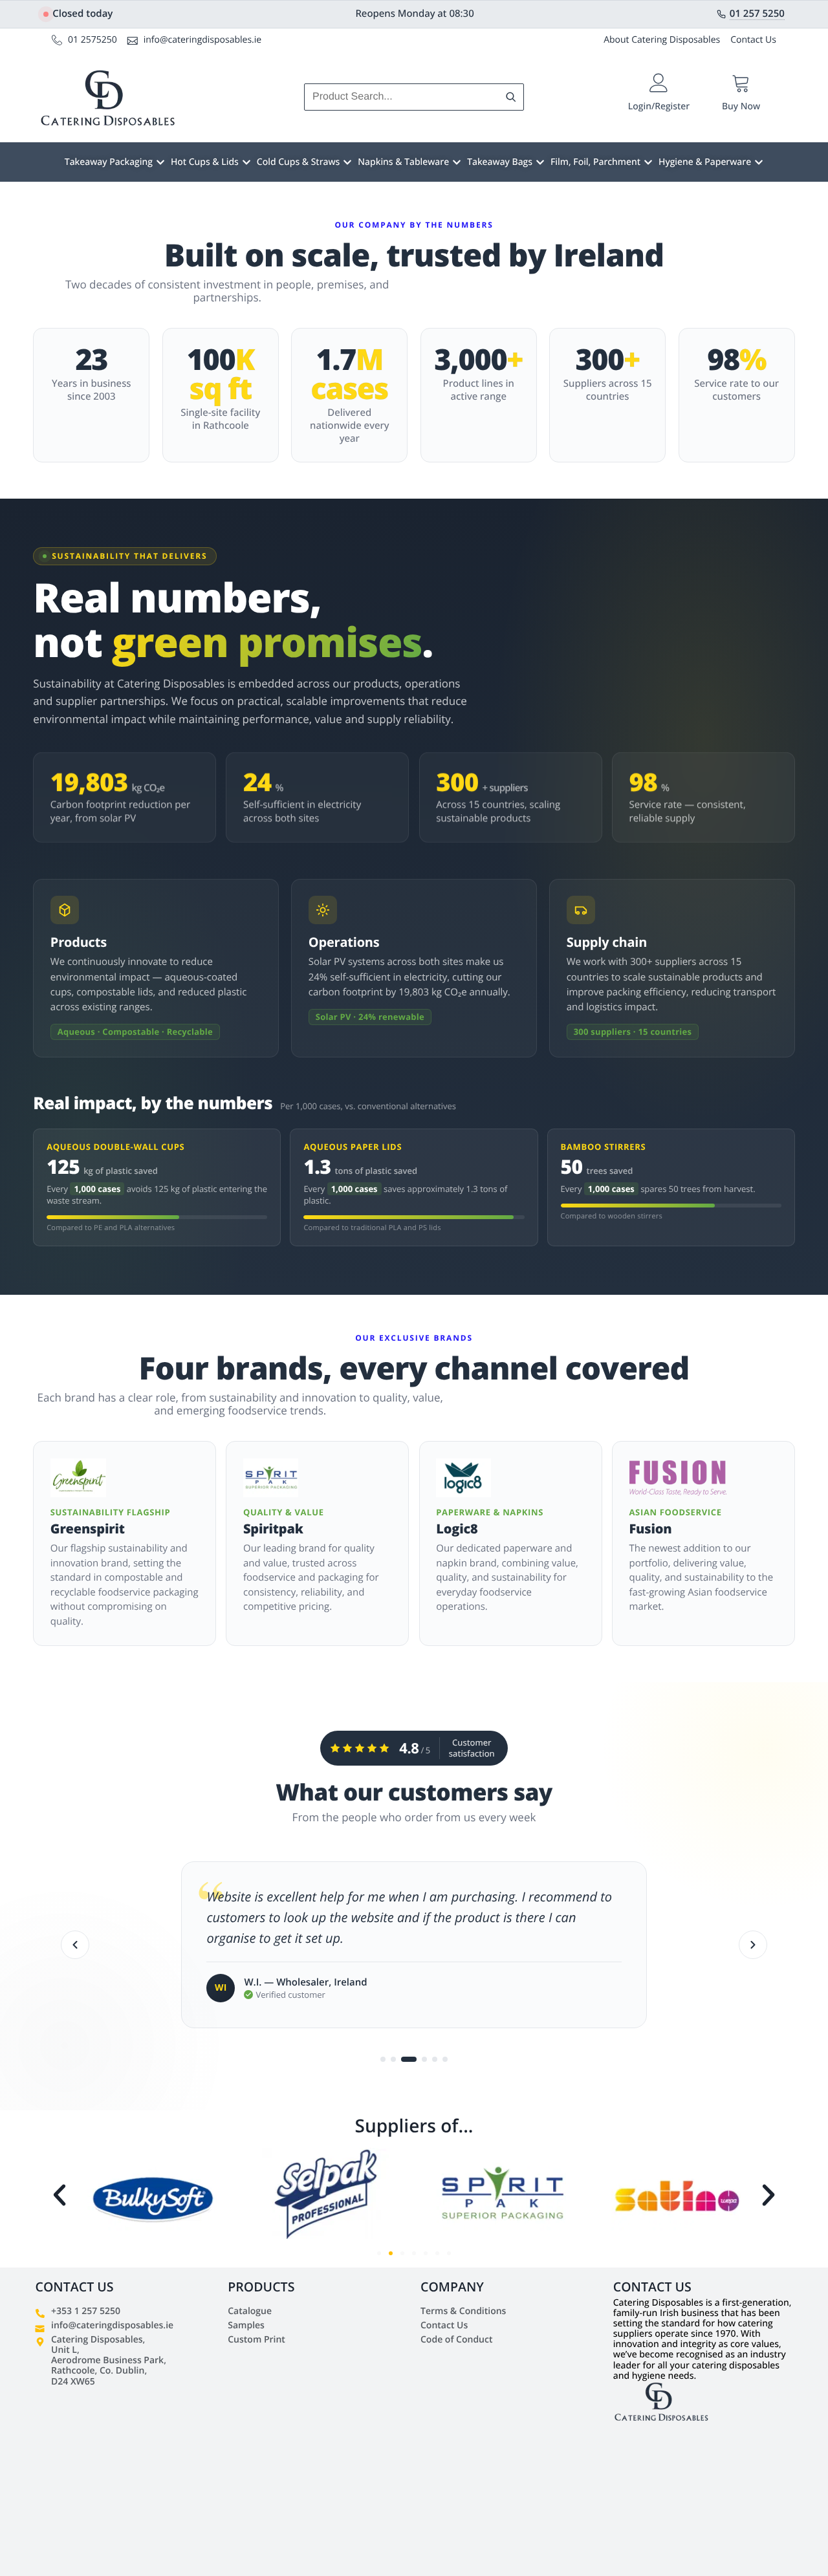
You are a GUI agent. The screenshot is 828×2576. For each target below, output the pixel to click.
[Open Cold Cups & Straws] (347, 162)
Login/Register (659, 106)
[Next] (753, 1945)
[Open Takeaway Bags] (540, 162)
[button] (60, 2195)
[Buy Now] (741, 83)
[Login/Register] (659, 83)
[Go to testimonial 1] (383, 2059)
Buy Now (741, 106)
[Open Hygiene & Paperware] (759, 162)
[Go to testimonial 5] (435, 2059)
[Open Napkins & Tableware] (457, 162)
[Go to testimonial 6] (445, 2059)
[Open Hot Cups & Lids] (246, 162)
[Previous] (75, 1945)
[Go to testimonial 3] (404, 2059)
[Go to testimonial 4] (419, 2059)
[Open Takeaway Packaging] (160, 162)
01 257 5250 (757, 14)
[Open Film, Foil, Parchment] (648, 162)
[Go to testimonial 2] (393, 2059)
